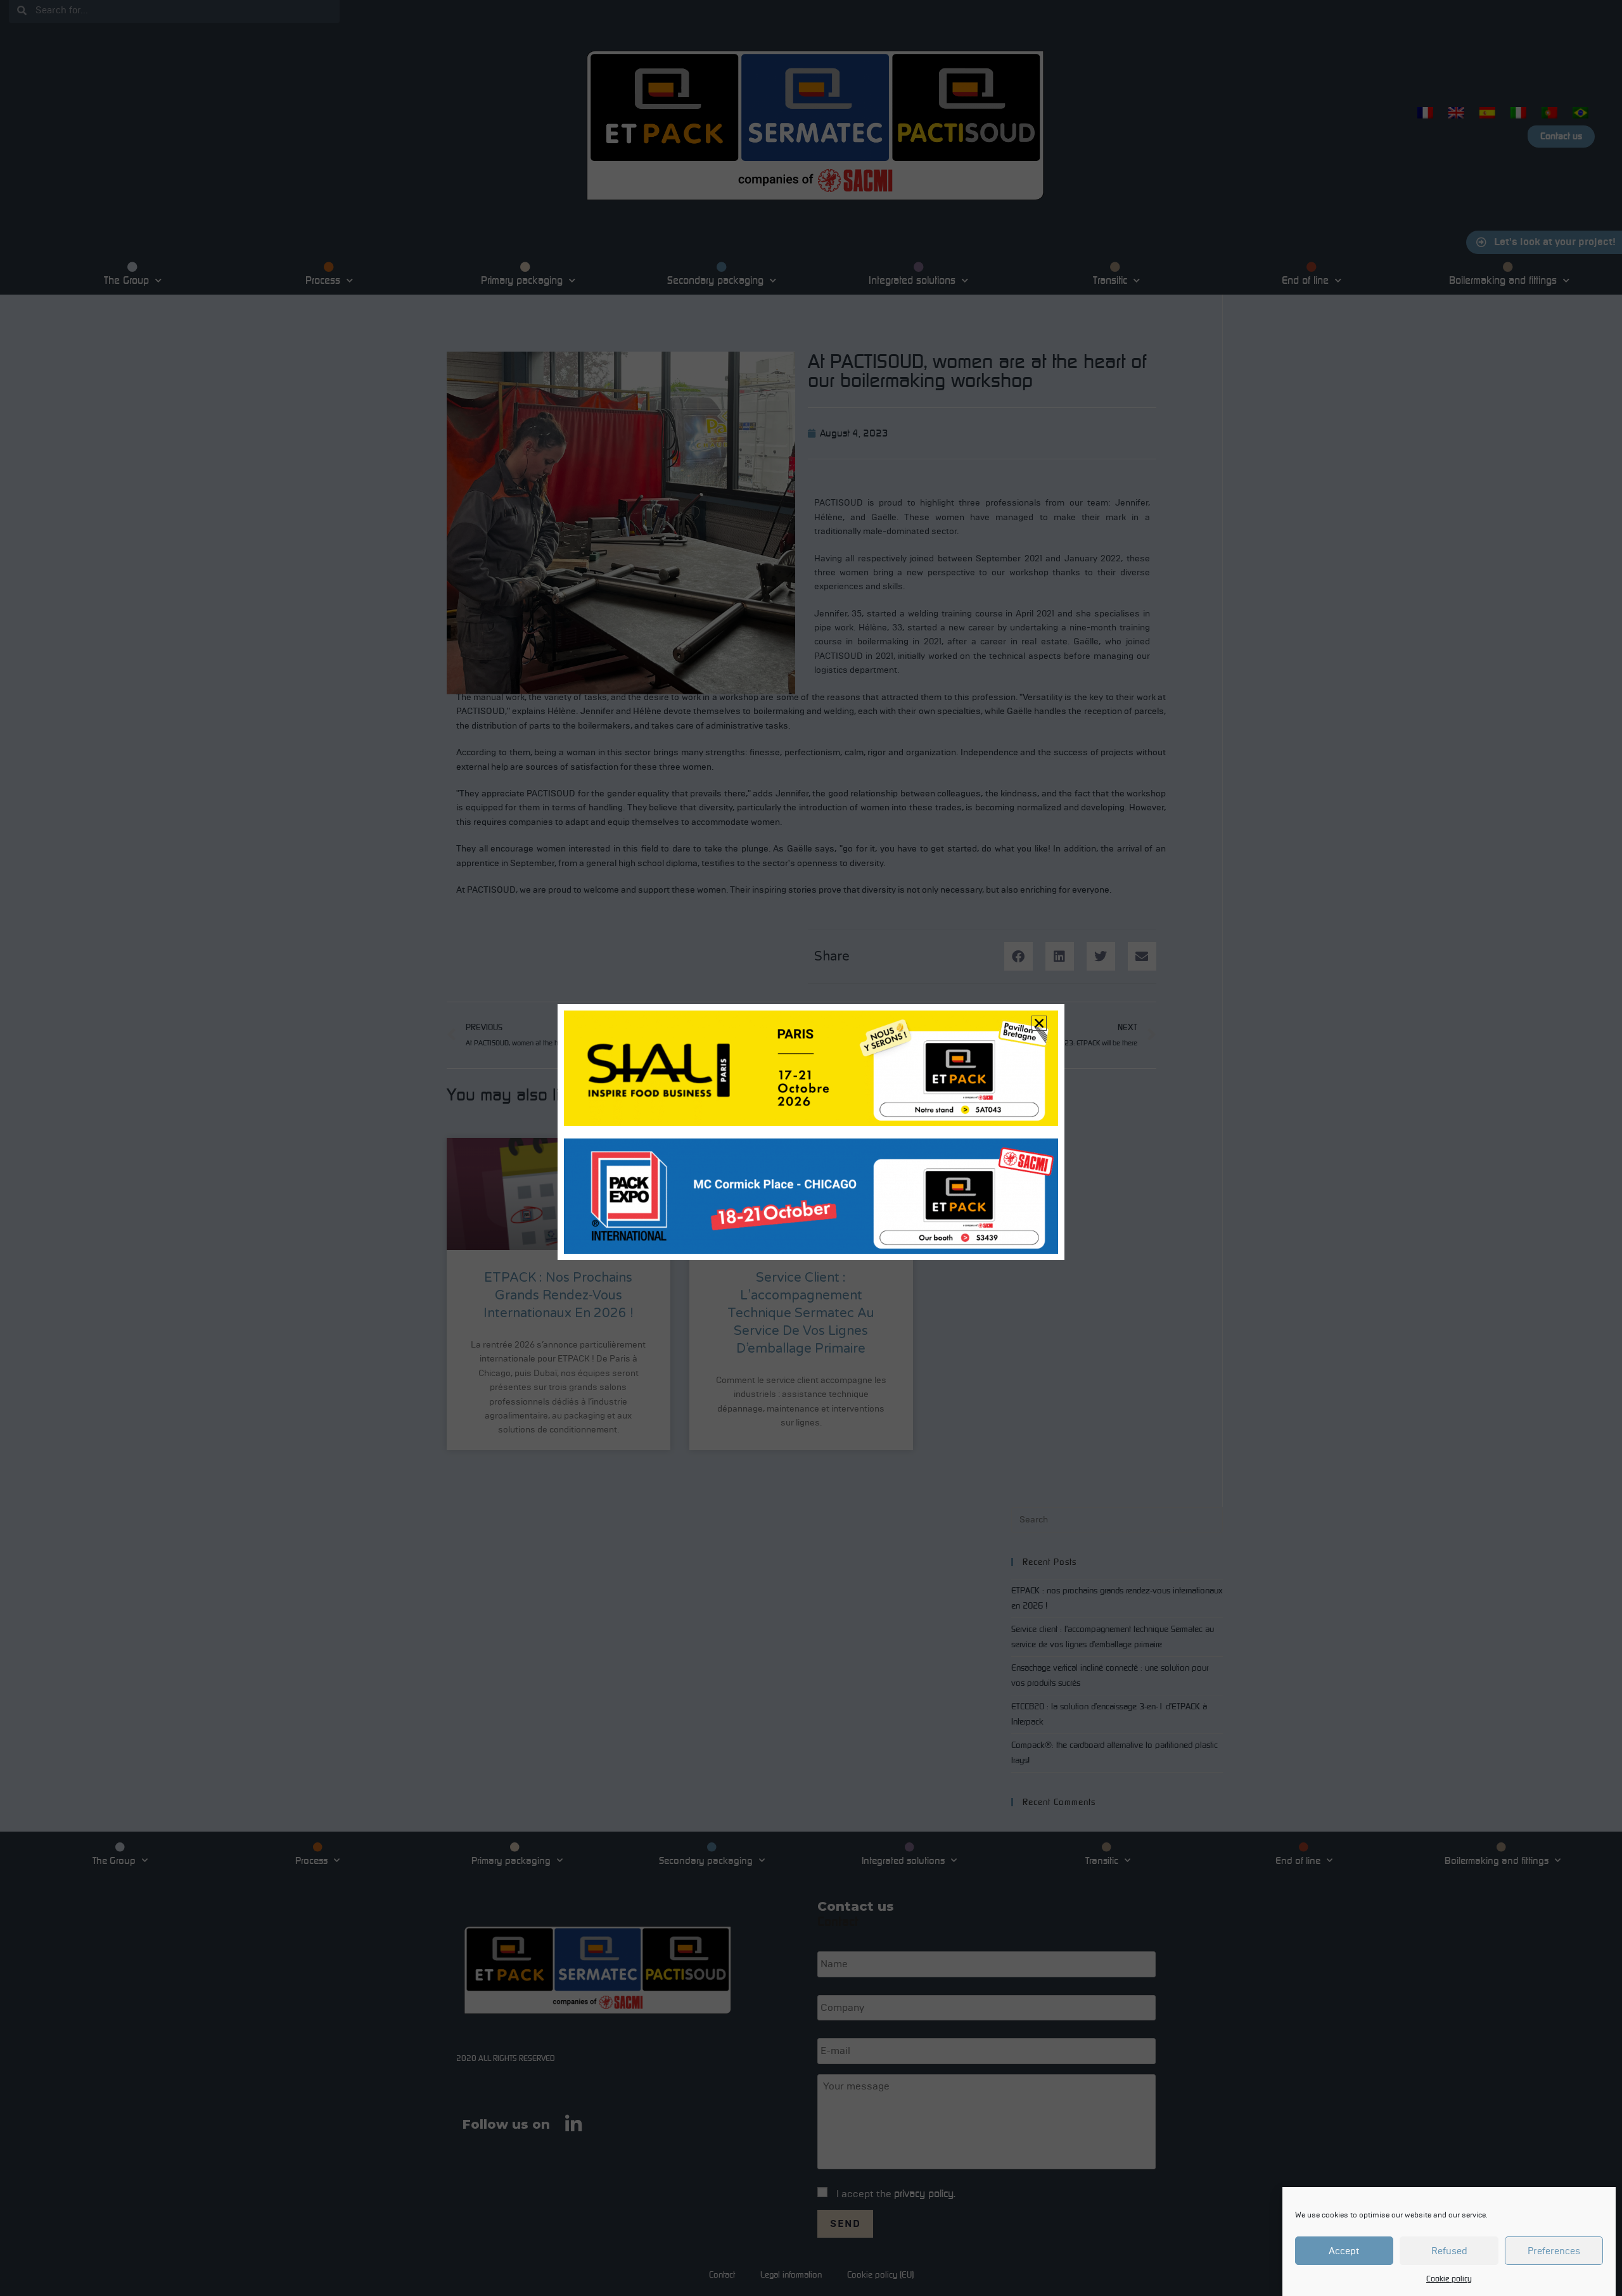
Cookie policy (1449, 2279)
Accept (1344, 2251)
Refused (1449, 2251)
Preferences (1554, 2251)
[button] (1039, 1023)
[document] (811, 1148)
